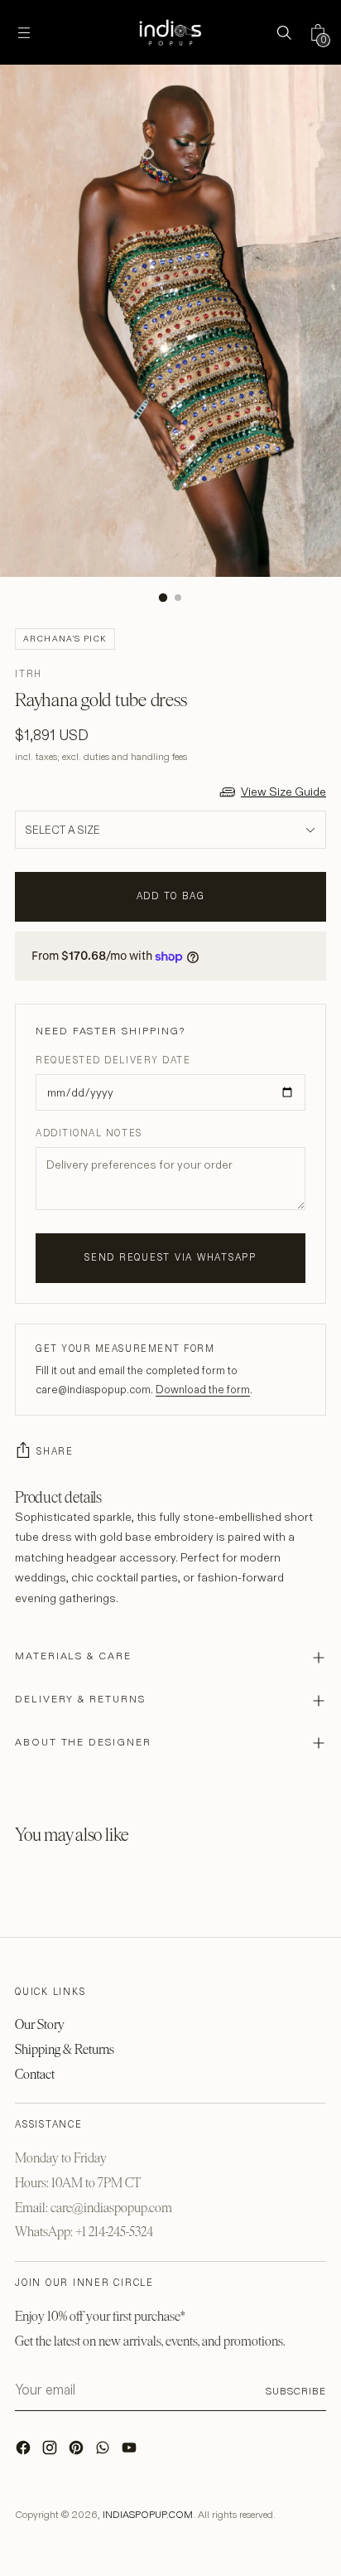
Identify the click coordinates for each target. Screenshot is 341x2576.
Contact (35, 2074)
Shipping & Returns (65, 2049)
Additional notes (89, 1133)
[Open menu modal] (24, 33)
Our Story (40, 2024)
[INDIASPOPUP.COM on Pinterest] (78, 2452)
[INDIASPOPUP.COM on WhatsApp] (104, 2452)
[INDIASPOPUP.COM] (170, 32)
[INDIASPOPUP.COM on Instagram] (51, 2452)
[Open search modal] (283, 33)
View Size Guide (283, 792)
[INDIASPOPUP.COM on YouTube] (131, 2452)
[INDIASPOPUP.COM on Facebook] (25, 2452)
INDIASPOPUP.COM (148, 2514)
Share (55, 1451)
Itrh (29, 674)
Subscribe (296, 2391)
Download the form (203, 1389)
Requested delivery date (113, 1060)
